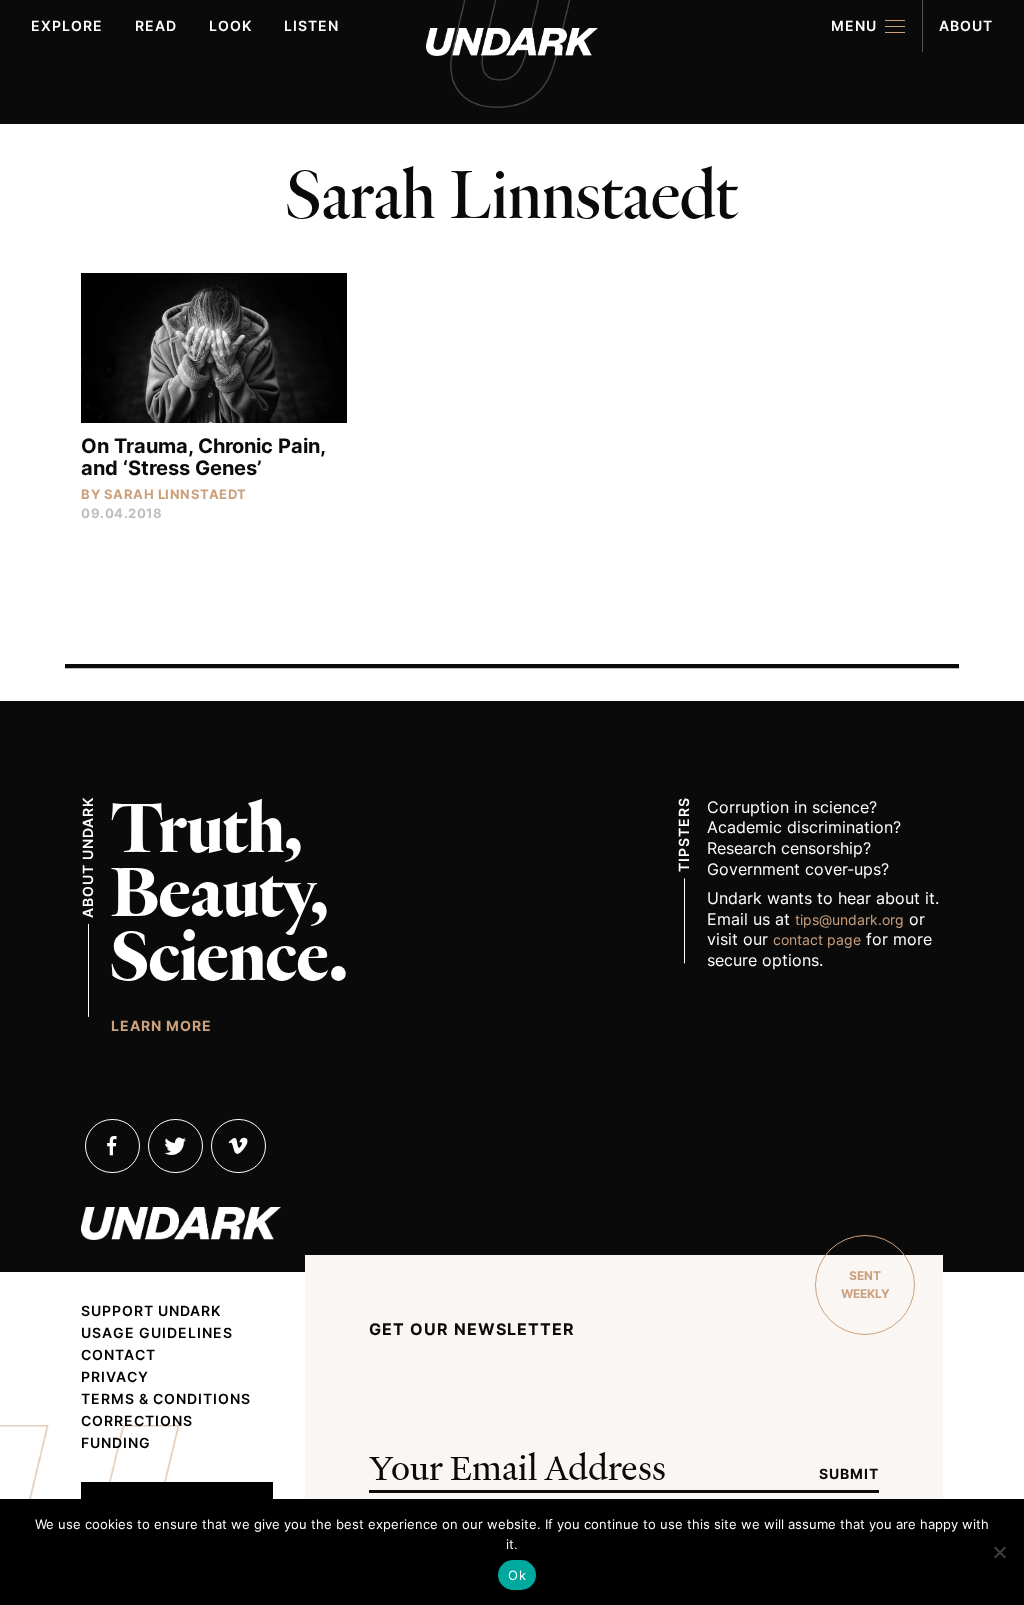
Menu (854, 25)
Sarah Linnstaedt (175, 494)
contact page (817, 939)
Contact (118, 1355)
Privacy (115, 1377)
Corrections (137, 1421)
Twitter (175, 1146)
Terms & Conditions (166, 1399)
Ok (517, 1575)
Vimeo (238, 1146)
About (966, 25)
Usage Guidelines (157, 1333)
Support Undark (151, 1311)
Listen (311, 25)
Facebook (112, 1146)
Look (230, 25)
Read (156, 25)
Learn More (161, 1025)
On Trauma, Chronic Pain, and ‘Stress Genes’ (203, 457)
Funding (116, 1443)
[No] (999, 1552)
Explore (67, 25)
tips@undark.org (849, 919)
